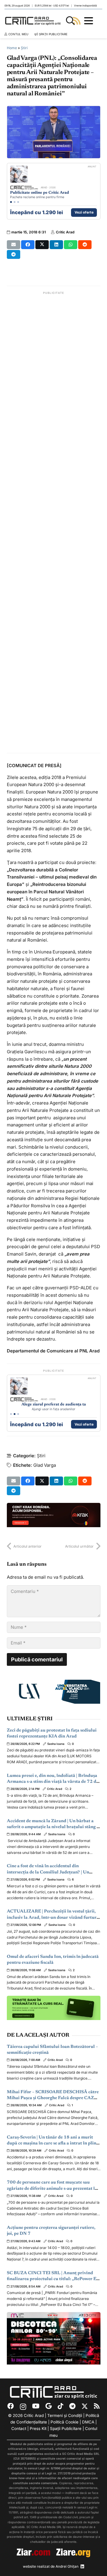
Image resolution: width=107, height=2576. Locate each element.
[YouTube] (36, 2406)
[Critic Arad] (34, 21)
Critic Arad (65, 232)
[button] (70, 21)
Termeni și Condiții (65, 2415)
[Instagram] (23, 2407)
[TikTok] (60, 2406)
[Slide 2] (15, 202)
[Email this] (14, 245)
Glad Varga (45, 1465)
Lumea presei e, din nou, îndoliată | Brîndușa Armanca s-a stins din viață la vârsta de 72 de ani (53, 1782)
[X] (85, 2406)
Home (12, 48)
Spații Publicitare (66, 2428)
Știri (24, 48)
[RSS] (97, 2406)
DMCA (88, 2422)
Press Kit (38, 2428)
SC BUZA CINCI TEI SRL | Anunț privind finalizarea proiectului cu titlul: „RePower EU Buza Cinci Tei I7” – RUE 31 (53, 2279)
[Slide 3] (18, 202)
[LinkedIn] (82, 2567)
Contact (19, 2428)
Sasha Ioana (56, 1744)
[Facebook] (11, 2406)
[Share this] (28, 245)
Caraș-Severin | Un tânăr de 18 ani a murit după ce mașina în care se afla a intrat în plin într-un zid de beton (52, 2144)
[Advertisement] (54, 523)
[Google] (49, 2406)
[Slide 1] (11, 202)
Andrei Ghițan (67, 2566)
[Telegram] (72, 2406)
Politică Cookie (64, 2422)
